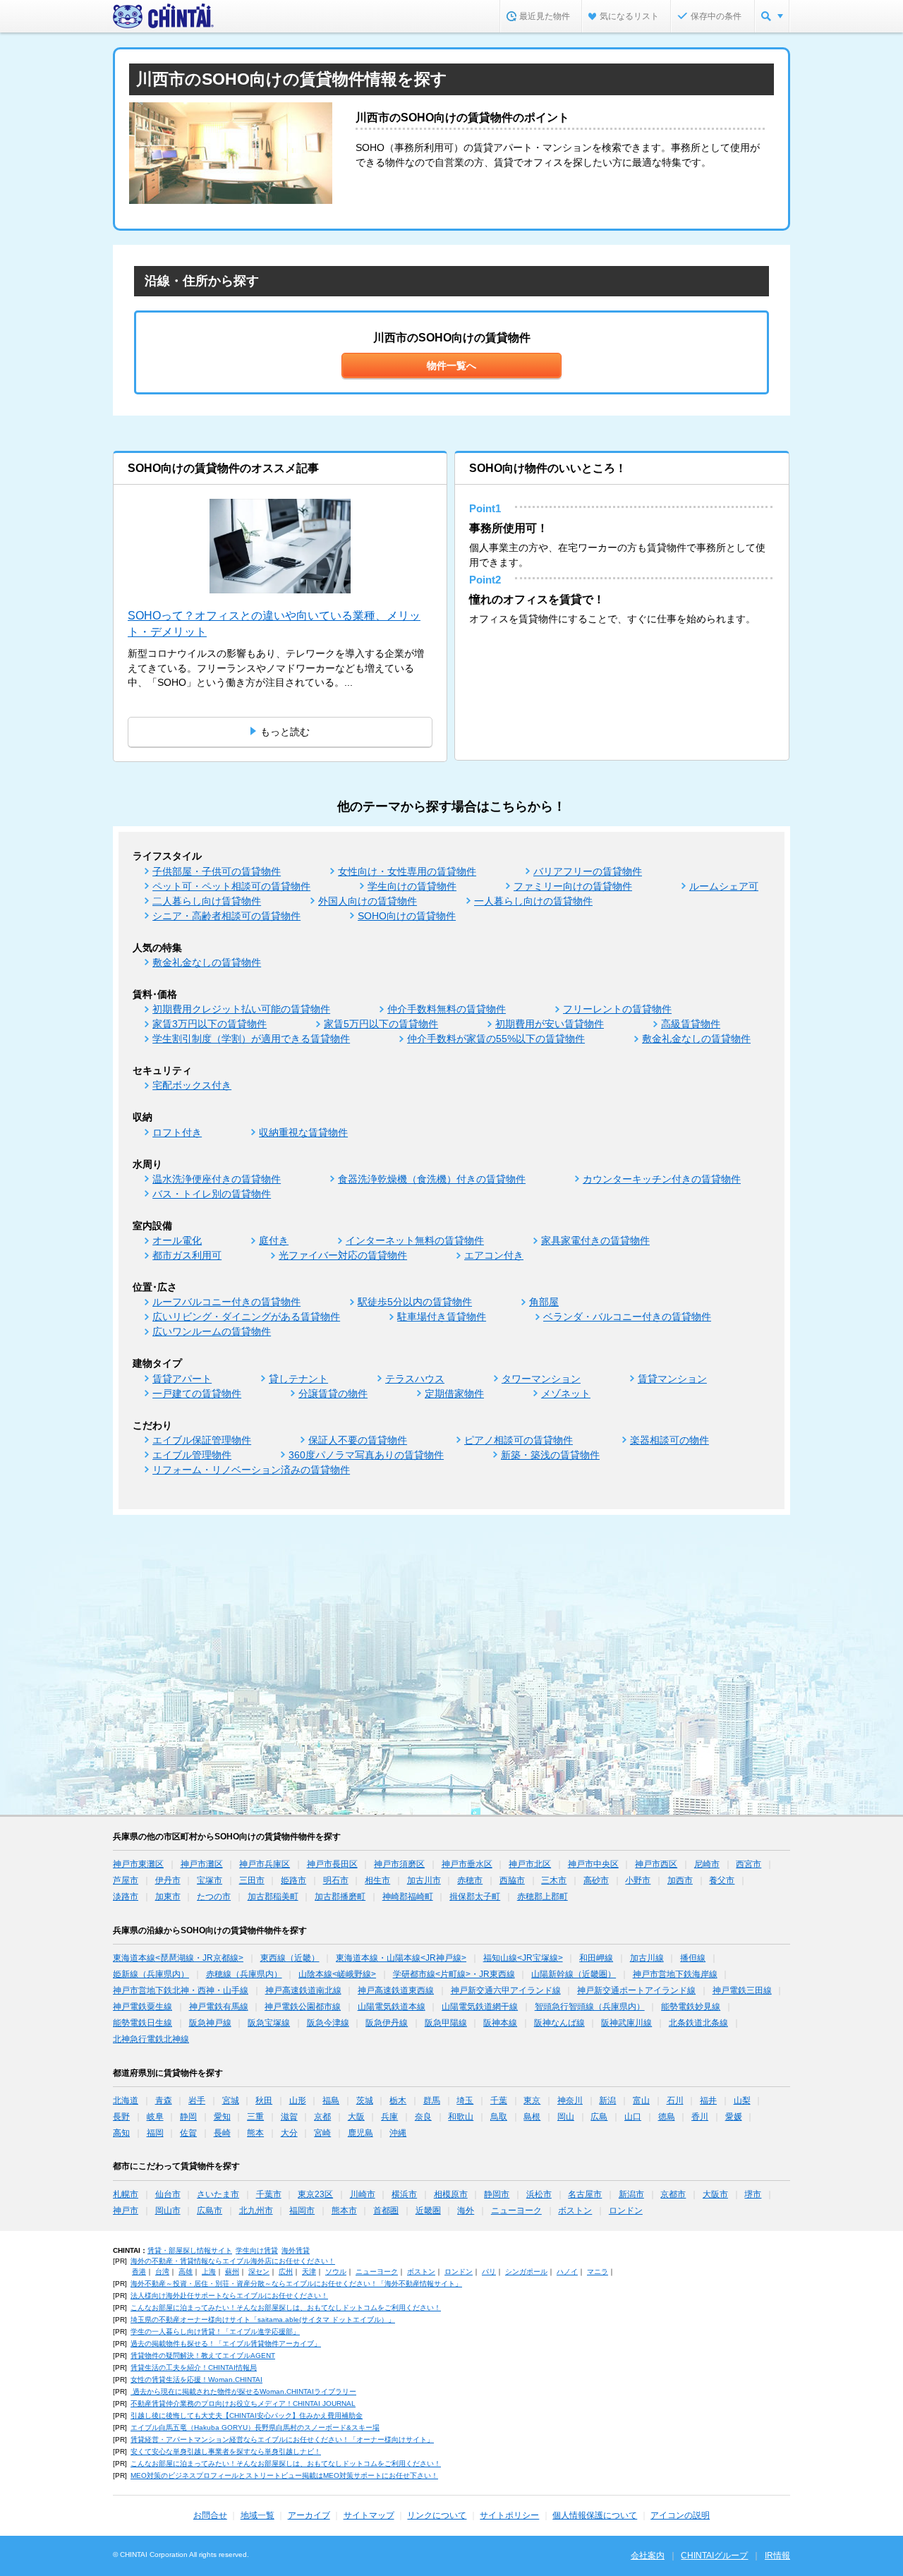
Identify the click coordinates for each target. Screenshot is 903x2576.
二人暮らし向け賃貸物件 (207, 901)
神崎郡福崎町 (408, 1897)
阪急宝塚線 (269, 2023)
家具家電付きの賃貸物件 (595, 1240)
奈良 (423, 2117)
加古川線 (647, 1958)
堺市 (753, 2194)
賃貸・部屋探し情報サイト (190, 2250)
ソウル (336, 2272)
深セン (259, 2272)
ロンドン (626, 2211)
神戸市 (126, 2211)
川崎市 (363, 2194)
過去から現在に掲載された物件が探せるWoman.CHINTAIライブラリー (243, 2391)
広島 (599, 2117)
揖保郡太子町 (475, 1897)
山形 (298, 2100)
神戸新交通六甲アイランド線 (506, 1990)
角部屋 (544, 1302)
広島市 (210, 2211)
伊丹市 (168, 1880)
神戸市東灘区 (138, 1864)
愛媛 (734, 2117)
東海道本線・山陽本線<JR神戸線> (401, 1958)
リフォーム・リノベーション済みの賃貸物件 (251, 1470)
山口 (633, 2117)
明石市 (336, 1880)
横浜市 (404, 2194)
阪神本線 (500, 2023)
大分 (289, 2133)
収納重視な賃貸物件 (303, 1132)
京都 (322, 2117)
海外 (466, 2211)
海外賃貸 (296, 2250)
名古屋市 (585, 2194)
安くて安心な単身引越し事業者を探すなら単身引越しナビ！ (226, 2451)
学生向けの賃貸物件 (412, 886)
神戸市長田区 (332, 1864)
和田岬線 (596, 1958)
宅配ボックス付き (192, 1085)
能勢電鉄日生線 (143, 2023)
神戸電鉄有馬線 (219, 2007)
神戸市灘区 (202, 1864)
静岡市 (497, 2194)
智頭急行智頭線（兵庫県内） (590, 2007)
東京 (532, 2100)
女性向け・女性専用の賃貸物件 (407, 871)
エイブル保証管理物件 (202, 1440)
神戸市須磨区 (399, 1864)
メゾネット (566, 1393)
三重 (255, 2117)
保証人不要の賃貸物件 (358, 1440)
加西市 (680, 1880)
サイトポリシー (509, 2515)
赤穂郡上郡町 (543, 1897)
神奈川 (570, 2100)
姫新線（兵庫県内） (151, 1974)
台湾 (162, 2272)
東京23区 (315, 2194)
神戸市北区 (530, 1864)
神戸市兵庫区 (265, 1864)
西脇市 (512, 1880)
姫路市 (293, 1880)
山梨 (742, 2100)
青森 (164, 2100)
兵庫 (389, 2117)
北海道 (126, 2100)
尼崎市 (707, 1864)
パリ (489, 2272)
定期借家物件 (454, 1393)
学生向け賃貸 (257, 2250)
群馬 (432, 2100)
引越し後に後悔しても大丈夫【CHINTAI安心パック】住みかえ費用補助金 (247, 2415)
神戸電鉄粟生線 (143, 2007)
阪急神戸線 (210, 2023)
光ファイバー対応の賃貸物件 (343, 1255)
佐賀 (188, 2133)
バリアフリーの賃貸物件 (588, 871)
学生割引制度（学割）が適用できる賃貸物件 (251, 1039)
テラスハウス (415, 1379)
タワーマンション (541, 1379)
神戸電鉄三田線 (742, 1990)
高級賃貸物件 (691, 1024)
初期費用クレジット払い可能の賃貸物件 (241, 1009)
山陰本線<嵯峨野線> (337, 1974)
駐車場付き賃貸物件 (442, 1317)
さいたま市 (218, 2194)
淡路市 (126, 1897)
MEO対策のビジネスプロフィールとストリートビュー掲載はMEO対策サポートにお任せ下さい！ (284, 2475)
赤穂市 (470, 1880)
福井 (708, 2100)
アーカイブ (309, 2515)
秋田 (264, 2100)
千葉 (499, 2100)
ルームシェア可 (724, 886)
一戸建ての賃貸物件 (197, 1393)
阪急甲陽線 (446, 2023)
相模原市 (451, 2194)
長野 (121, 2117)
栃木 (398, 2100)
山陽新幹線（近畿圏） (574, 1974)
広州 (286, 2272)
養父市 (722, 1880)
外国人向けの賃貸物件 (368, 901)
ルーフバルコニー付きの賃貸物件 (226, 1302)
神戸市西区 (656, 1864)
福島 (331, 2100)
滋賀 (289, 2117)
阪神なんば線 (559, 2023)
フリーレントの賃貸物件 (617, 1009)
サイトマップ (369, 2515)
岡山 (566, 2117)
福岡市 (302, 2211)
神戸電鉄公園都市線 (303, 2007)
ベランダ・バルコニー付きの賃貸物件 (627, 1317)
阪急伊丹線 (387, 2023)
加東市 (168, 1897)
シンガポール (526, 2272)
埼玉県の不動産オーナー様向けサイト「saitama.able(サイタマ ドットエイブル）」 (263, 2320)
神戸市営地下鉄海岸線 (675, 1974)
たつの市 (214, 1897)
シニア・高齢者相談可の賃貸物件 (226, 916)
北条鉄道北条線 (698, 2023)
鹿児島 (360, 2133)
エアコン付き (494, 1255)
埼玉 (465, 2100)
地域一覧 (257, 2515)
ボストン (575, 2211)
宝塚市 (210, 1880)
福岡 (155, 2133)
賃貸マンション (672, 1379)
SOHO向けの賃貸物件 (407, 916)
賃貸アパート (182, 1379)
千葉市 (269, 2194)
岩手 (197, 2100)
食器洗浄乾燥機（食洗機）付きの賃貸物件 (432, 1179)
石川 (675, 2100)
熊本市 (344, 2211)
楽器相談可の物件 (669, 1440)
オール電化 (177, 1240)
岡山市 (168, 2211)
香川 (700, 2117)
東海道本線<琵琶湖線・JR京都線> (178, 1958)
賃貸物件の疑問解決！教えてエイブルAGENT (203, 2356)
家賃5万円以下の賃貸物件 (381, 1024)
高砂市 (596, 1880)
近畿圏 (428, 2211)
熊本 (255, 2133)
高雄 (186, 2272)
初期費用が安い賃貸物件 (550, 1024)
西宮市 (749, 1864)
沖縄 (398, 2133)
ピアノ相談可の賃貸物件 (519, 1440)
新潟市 (631, 2194)
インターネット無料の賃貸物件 (415, 1240)
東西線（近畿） (290, 1958)
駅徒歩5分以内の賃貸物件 (415, 1302)
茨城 (365, 2100)
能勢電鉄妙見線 (691, 2007)
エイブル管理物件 (192, 1455)
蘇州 (232, 2272)
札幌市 (126, 2194)
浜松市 (539, 2194)
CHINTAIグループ (714, 2556)
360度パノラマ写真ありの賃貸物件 (366, 1455)
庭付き (274, 1240)
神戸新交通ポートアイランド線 (636, 1990)
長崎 (222, 2133)
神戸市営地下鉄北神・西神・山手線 (181, 1990)
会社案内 (648, 2556)
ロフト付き (177, 1132)
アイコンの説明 (680, 2515)
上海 (209, 2272)
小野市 (638, 1880)
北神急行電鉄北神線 (151, 2039)
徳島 (667, 2117)
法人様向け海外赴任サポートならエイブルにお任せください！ (229, 2296)
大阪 (356, 2117)
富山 (641, 2100)
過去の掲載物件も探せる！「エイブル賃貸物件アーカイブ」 (226, 2344)
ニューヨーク (516, 2211)
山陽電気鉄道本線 (392, 2007)
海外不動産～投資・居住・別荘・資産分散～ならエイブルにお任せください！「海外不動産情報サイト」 (296, 2284)
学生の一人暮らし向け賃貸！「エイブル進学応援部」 (215, 2332)
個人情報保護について (595, 2515)
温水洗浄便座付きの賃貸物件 (217, 1179)
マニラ (598, 2272)
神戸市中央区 (593, 1864)
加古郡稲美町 (273, 1897)
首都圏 (386, 2211)
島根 (532, 2117)
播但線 (693, 1958)
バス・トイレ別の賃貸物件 (212, 1194)
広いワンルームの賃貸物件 (212, 1331)
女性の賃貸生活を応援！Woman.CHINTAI (196, 2380)
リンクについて (437, 2515)
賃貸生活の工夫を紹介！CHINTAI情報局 (194, 2368)
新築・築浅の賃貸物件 (550, 1455)
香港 (139, 2272)
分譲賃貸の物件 (333, 1393)
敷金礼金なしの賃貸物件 (207, 962)
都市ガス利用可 (187, 1255)
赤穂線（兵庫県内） (244, 1974)
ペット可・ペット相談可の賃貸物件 (231, 886)
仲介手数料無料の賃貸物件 (447, 1009)
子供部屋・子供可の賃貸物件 (217, 871)
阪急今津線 (328, 2023)
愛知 (222, 2117)
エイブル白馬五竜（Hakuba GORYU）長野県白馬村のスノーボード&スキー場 (255, 2427)
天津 (309, 2272)
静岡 (188, 2117)
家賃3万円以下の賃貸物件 (210, 1024)
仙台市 (168, 2194)
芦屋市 (126, 1880)
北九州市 (256, 2211)
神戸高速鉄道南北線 (303, 1990)
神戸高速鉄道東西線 (396, 1990)
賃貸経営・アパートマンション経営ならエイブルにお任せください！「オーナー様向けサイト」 (282, 2439)
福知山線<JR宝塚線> (523, 1958)
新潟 (607, 2100)
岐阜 (155, 2117)
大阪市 (715, 2194)
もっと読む (285, 732)
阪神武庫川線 (626, 2023)
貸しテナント (298, 1379)
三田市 (252, 1880)
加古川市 (424, 1880)
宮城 (231, 2100)
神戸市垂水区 (467, 1864)
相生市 (377, 1880)
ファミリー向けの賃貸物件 (573, 886)
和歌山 (461, 2117)
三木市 (554, 1880)
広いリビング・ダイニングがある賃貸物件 (246, 1317)
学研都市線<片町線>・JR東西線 (454, 1974)
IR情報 (777, 2556)
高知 (121, 2133)
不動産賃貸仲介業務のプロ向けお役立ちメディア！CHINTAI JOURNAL (243, 2403)
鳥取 (499, 2117)
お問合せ (210, 2515)
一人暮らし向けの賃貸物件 (533, 901)
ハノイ (567, 2272)
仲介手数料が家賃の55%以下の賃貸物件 (496, 1039)
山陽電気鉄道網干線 (480, 2007)
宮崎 (322, 2133)
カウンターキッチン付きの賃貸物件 (662, 1179)
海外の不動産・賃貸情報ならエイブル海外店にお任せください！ (233, 2261)
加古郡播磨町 (340, 1897)
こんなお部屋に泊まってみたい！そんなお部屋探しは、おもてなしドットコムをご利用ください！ (286, 2308)
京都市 (673, 2194)
